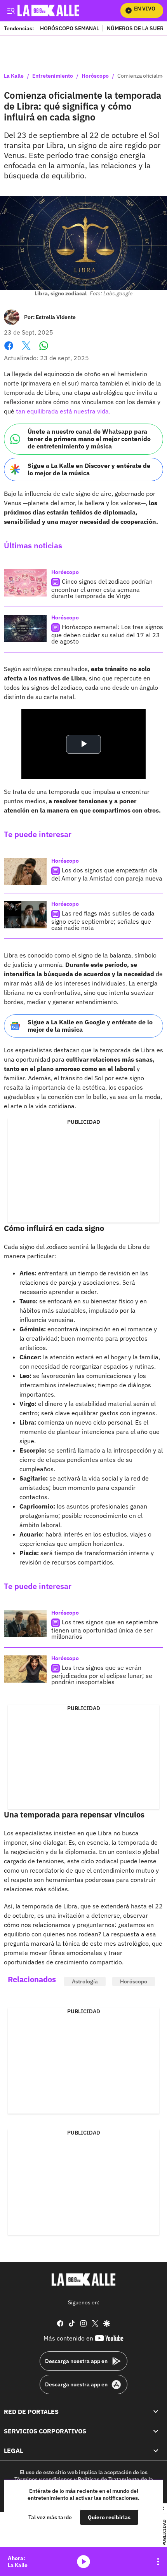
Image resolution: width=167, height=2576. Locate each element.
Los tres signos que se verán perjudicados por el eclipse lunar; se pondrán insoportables (102, 1675)
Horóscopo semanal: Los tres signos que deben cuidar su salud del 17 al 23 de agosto (107, 634)
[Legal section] (156, 2451)
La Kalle (14, 76)
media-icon (83, 2562)
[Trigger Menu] (11, 10)
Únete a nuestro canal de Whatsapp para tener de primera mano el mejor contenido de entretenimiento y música (89, 439)
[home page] (83, 2280)
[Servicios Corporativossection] (156, 2431)
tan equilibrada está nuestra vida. (63, 411)
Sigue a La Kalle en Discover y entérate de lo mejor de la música (89, 469)
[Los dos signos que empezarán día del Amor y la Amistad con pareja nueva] (25, 872)
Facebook (9, 350)
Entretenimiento (53, 76)
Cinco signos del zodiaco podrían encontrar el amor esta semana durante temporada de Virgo (102, 589)
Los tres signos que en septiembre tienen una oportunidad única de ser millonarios (105, 1630)
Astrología (85, 1981)
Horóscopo (95, 76)
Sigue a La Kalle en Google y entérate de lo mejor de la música (90, 1026)
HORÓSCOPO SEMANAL (70, 28)
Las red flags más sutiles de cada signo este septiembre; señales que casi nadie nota (103, 920)
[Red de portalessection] (156, 2412)
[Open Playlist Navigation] (158, 2562)
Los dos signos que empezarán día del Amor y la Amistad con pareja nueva (107, 874)
